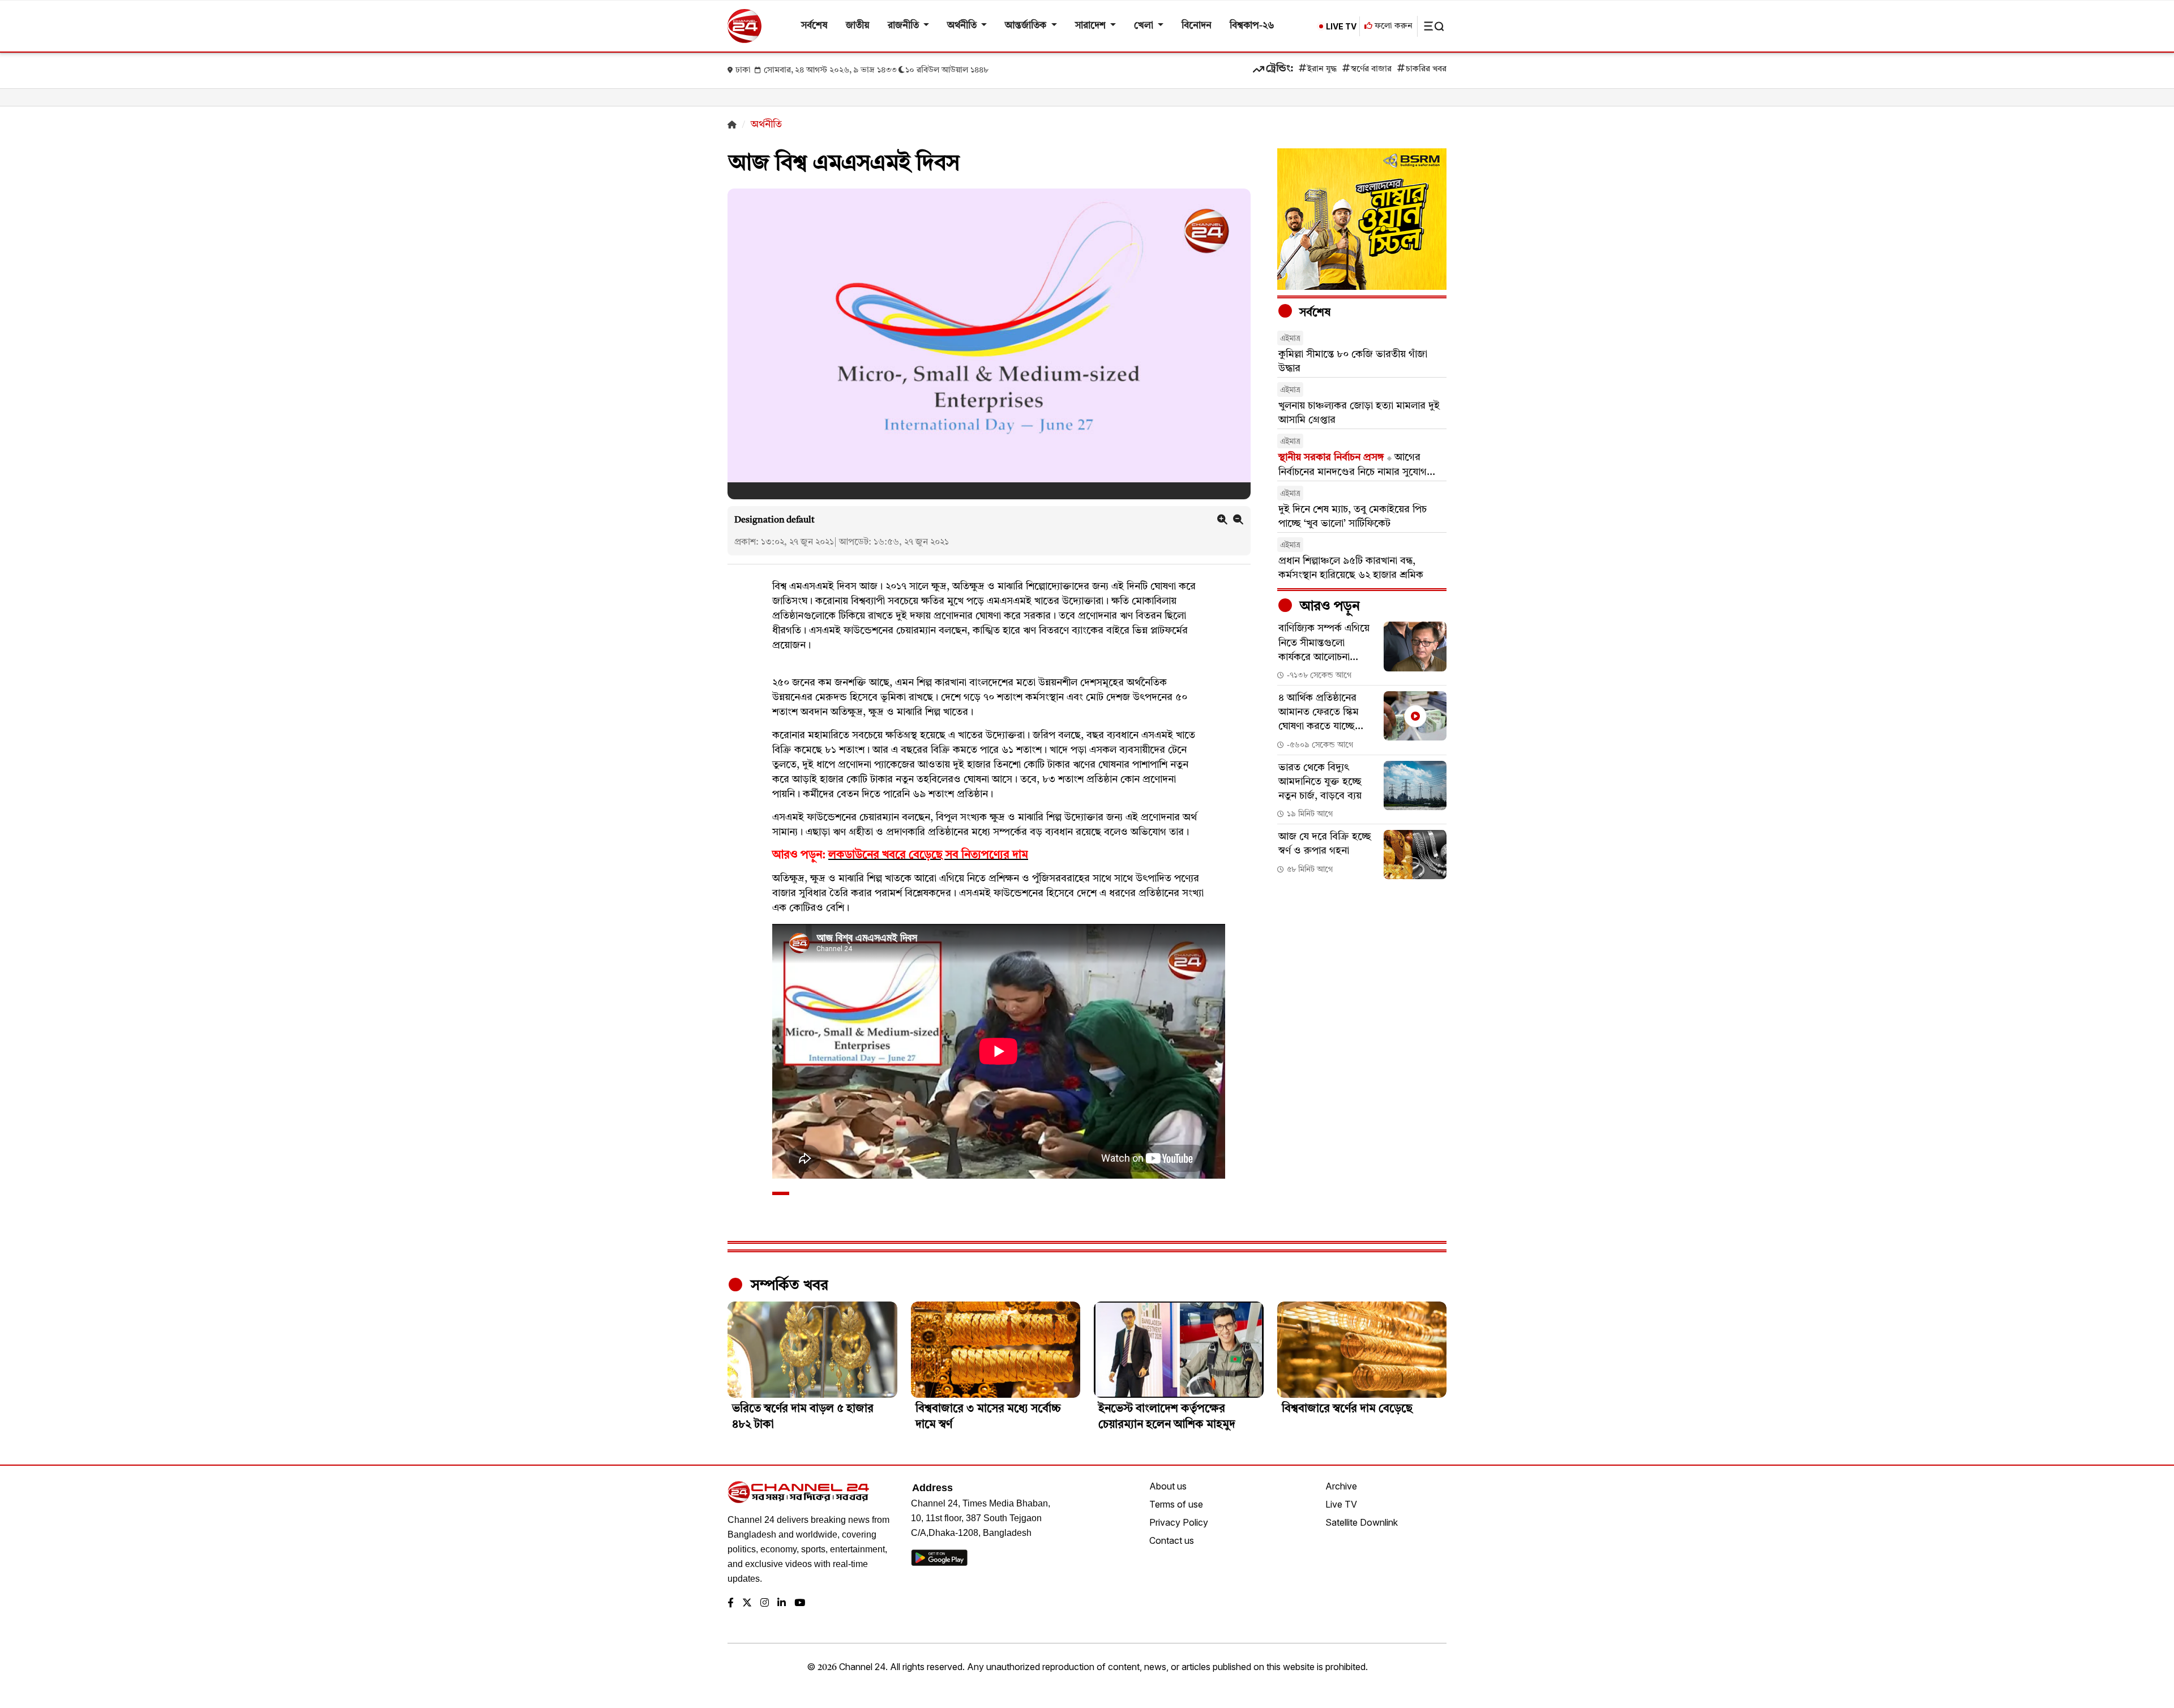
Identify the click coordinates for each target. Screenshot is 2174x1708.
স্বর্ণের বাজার (1371, 69)
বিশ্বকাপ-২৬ (1252, 26)
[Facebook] (731, 1604)
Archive (1341, 1486)
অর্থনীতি (963, 26)
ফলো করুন (1392, 26)
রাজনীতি (904, 26)
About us (1168, 1486)
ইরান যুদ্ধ (1322, 69)
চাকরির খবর (1426, 69)
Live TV (1341, 1504)
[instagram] (765, 1604)
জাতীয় (858, 26)
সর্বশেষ (814, 26)
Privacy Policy (1179, 1522)
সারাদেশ (1092, 26)
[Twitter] (747, 1604)
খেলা (1145, 26)
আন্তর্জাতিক (1027, 26)
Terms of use (1176, 1504)
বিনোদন (1197, 26)
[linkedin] (782, 1604)
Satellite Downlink (1362, 1522)
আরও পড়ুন (1328, 607)
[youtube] (800, 1604)
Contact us (1172, 1540)
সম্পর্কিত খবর (788, 1286)
